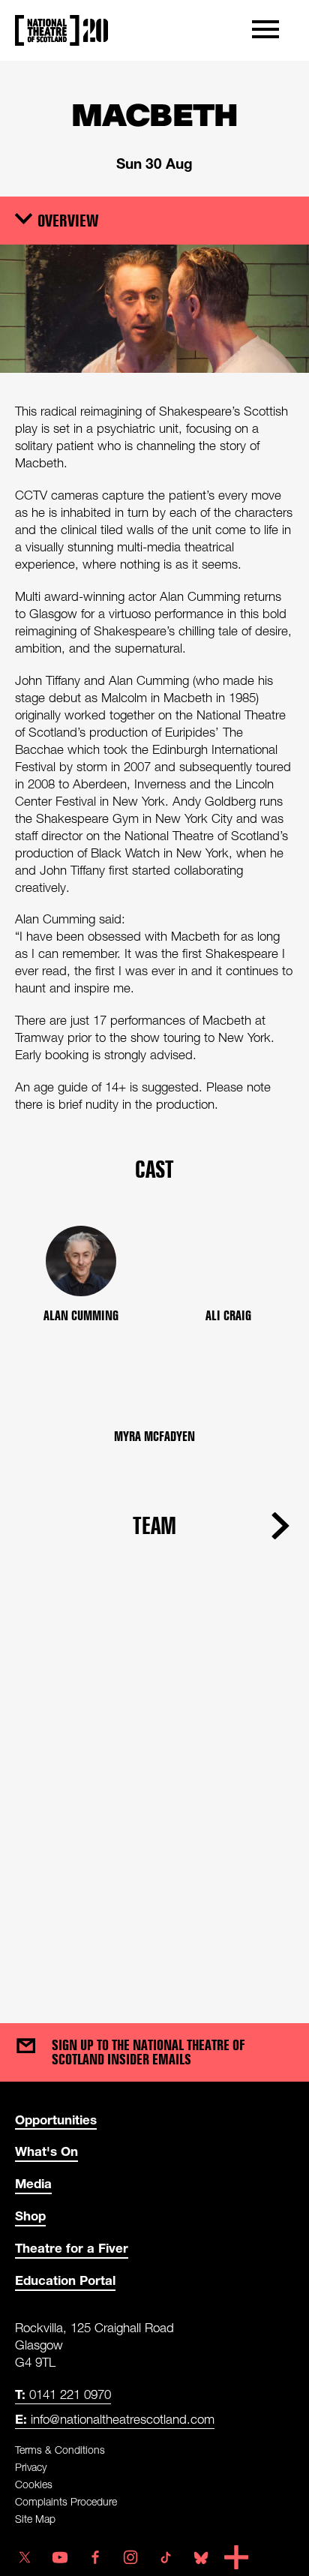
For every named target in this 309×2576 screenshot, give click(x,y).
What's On (46, 2151)
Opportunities (56, 2120)
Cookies (34, 2484)
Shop (30, 2216)
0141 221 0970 (63, 2394)
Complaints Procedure (66, 2501)
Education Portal (65, 2280)
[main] (154, 1027)
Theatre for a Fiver (72, 2248)
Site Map (35, 2519)
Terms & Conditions (60, 2450)
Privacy (31, 2467)
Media (33, 2183)
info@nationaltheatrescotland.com (115, 2419)
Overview (68, 220)
